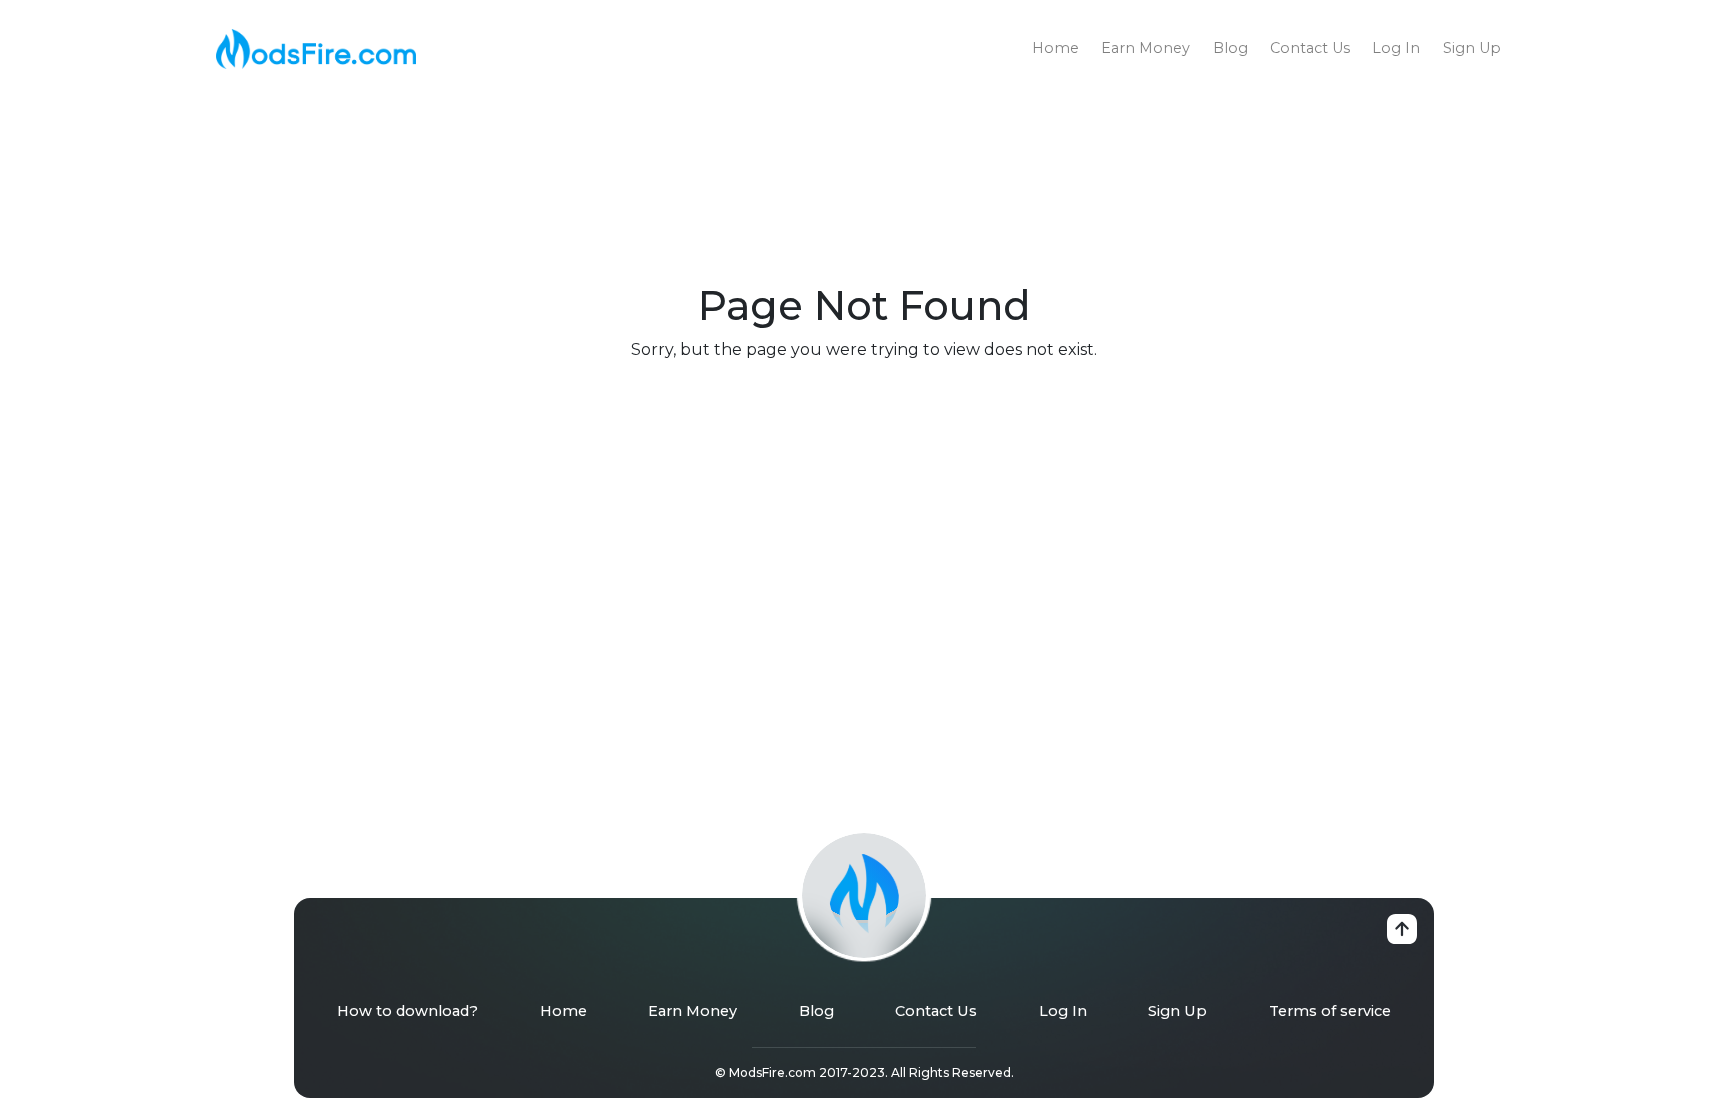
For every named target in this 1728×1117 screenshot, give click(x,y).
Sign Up (1472, 48)
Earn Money (1145, 48)
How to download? (407, 1011)
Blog (1230, 48)
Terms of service (1330, 1011)
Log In (1396, 48)
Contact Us (1310, 48)
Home (1055, 48)
